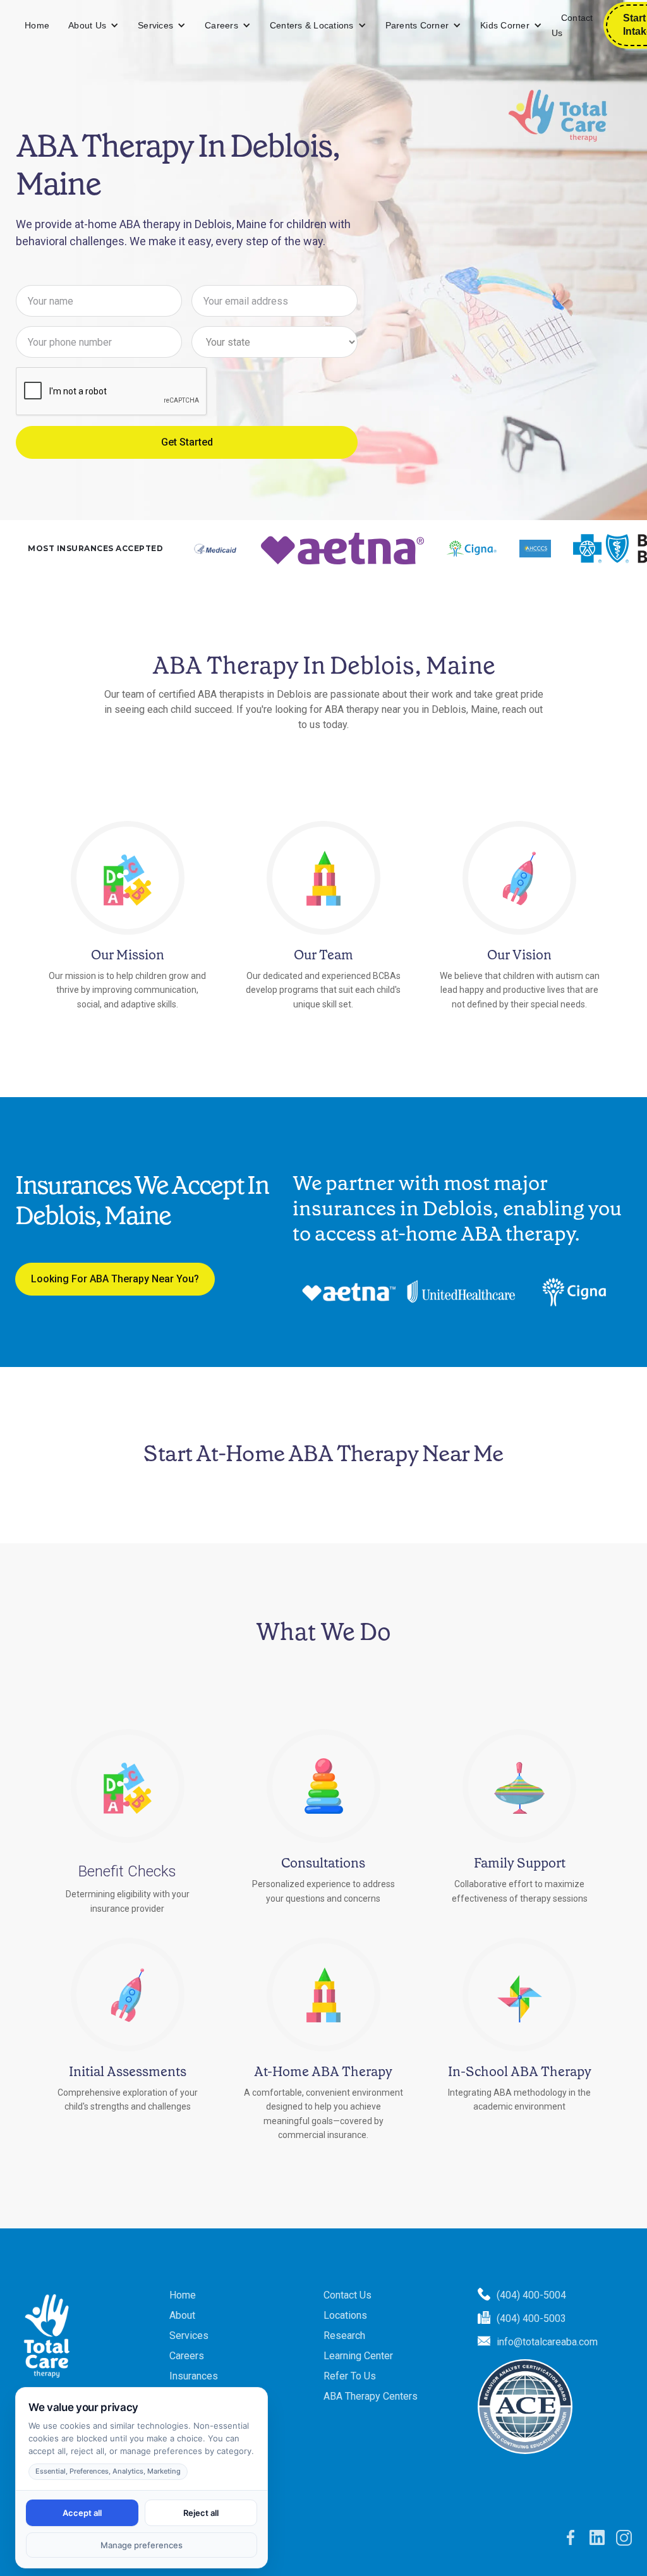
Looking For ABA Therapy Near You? (115, 1279)
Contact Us (572, 25)
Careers (221, 25)
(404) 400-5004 (531, 2295)
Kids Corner (505, 25)
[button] (94, 26)
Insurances (194, 2376)
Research (344, 2336)
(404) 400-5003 (531, 2318)
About (182, 2315)
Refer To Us (350, 2376)
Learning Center (358, 2356)
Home (37, 25)
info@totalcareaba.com (547, 2342)
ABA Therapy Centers (371, 2396)
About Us (87, 25)
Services (155, 25)
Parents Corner (417, 25)
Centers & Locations (312, 25)
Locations (345, 2315)
